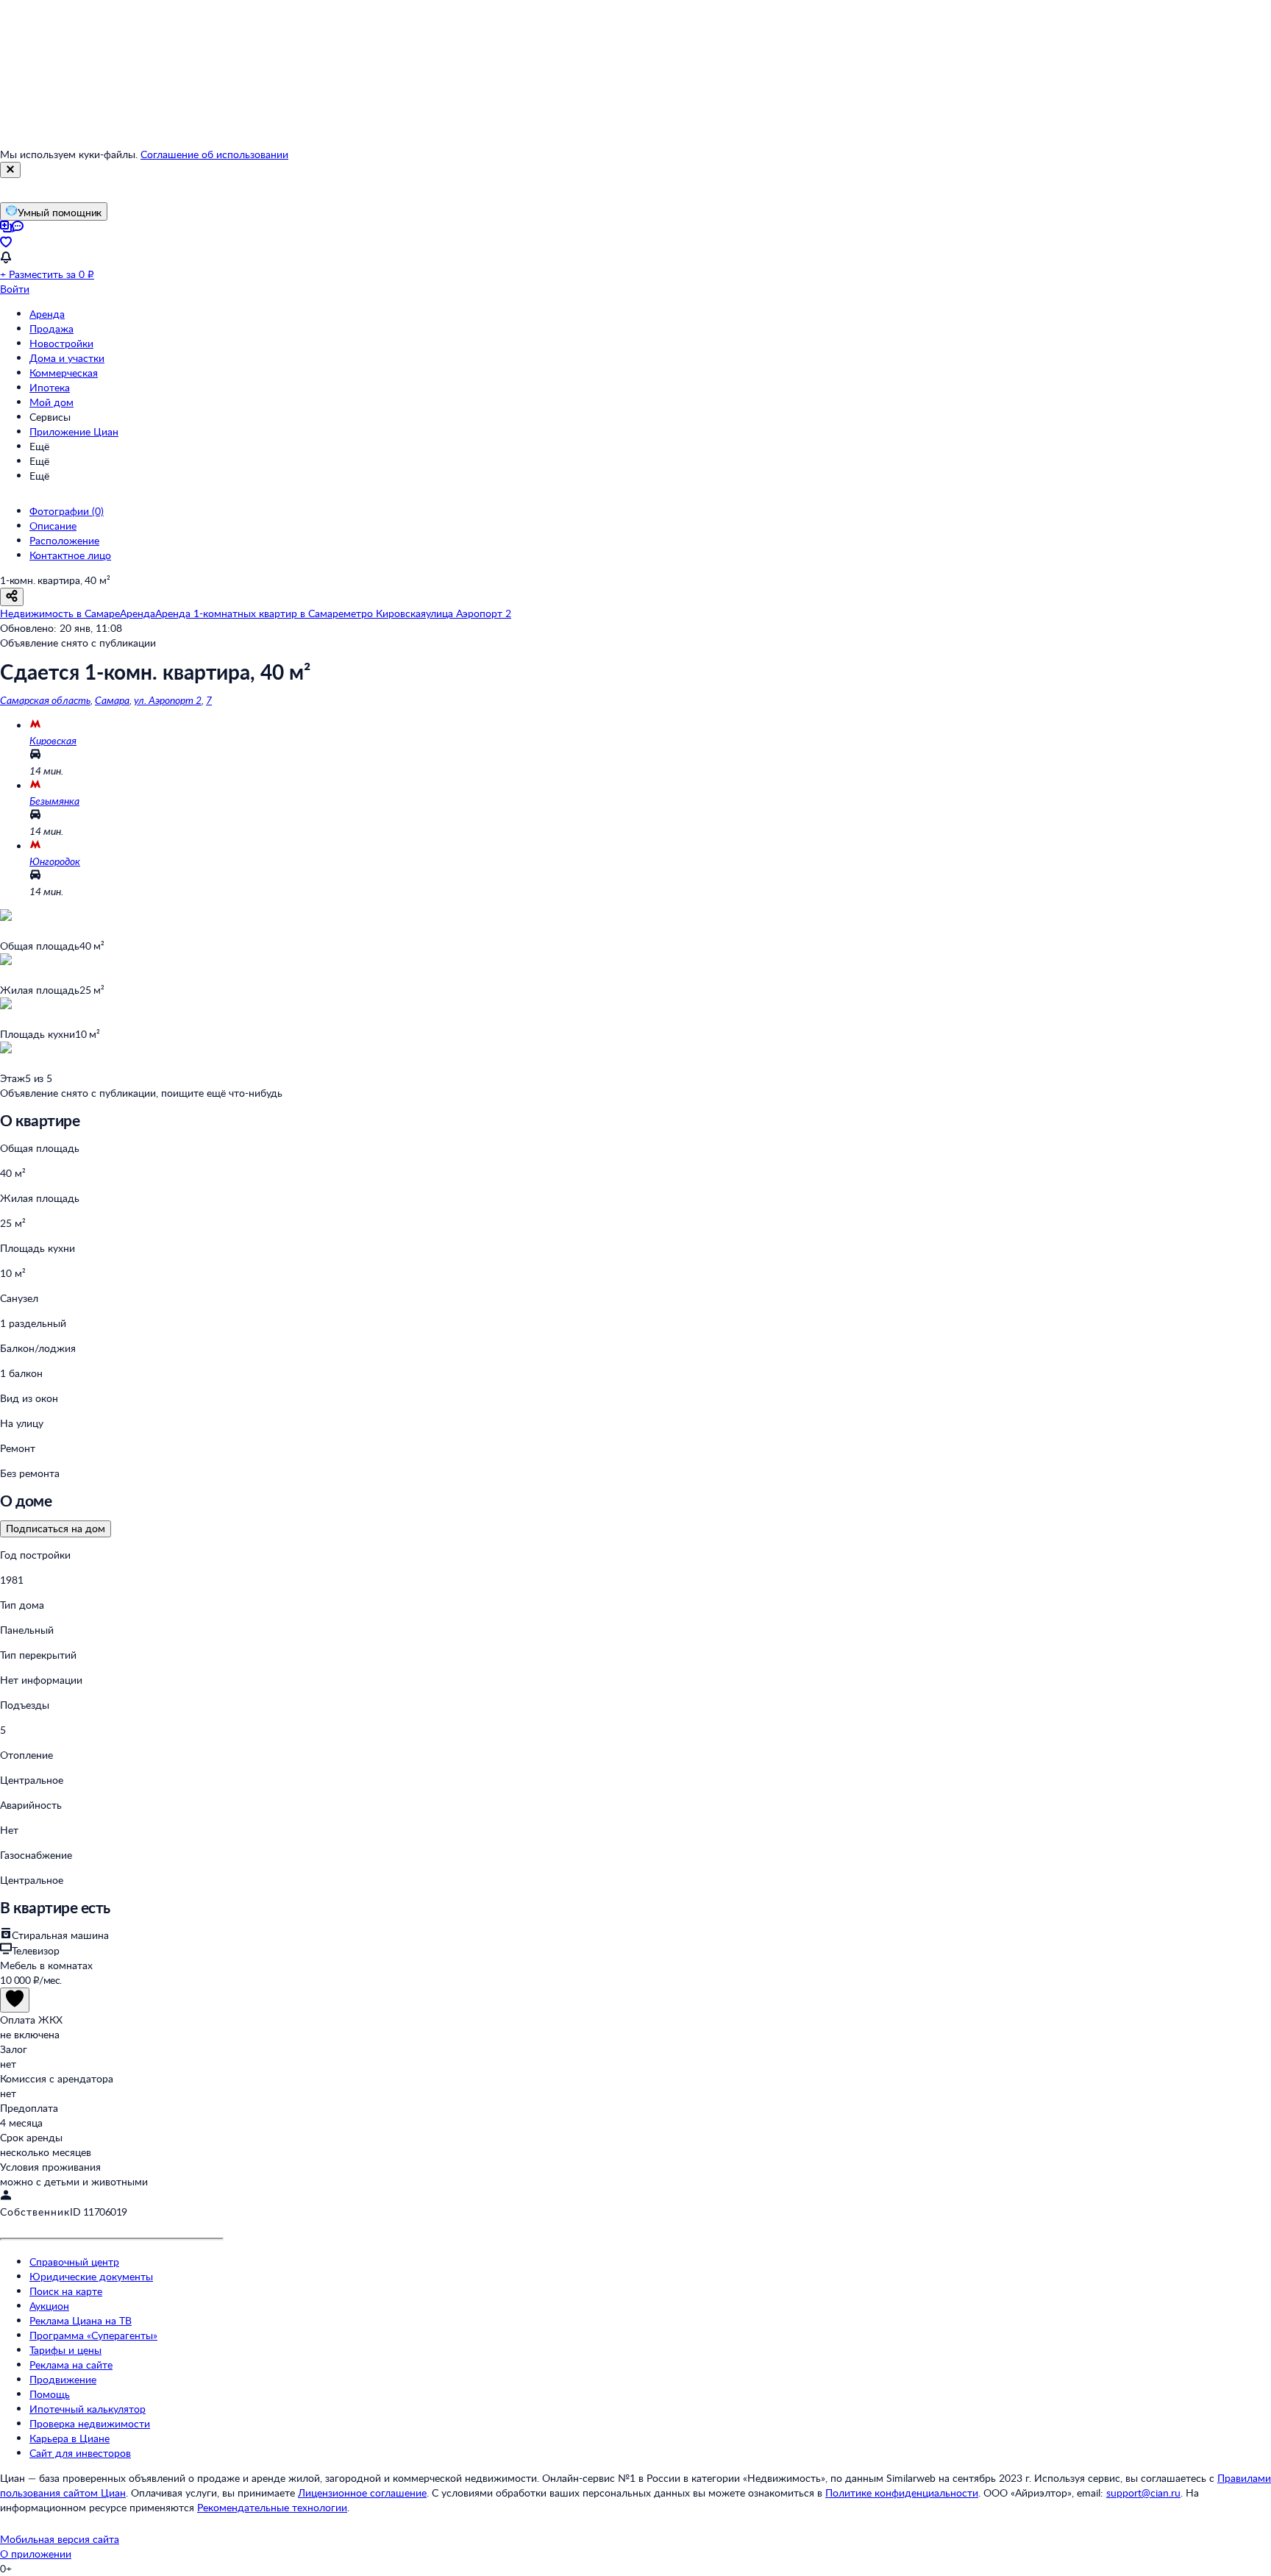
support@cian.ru (1143, 2493)
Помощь (50, 2394)
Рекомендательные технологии (272, 2507)
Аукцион (49, 2306)
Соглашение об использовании (214, 154)
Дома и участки (67, 358)
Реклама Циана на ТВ (81, 2320)
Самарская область (45, 700)
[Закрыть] (10, 170)
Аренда (47, 314)
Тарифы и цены (65, 2350)
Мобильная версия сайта (60, 2539)
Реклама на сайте (71, 2365)
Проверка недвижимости (90, 2423)
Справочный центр (74, 2262)
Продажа (51, 328)
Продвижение (63, 2379)
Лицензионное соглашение (362, 2493)
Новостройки (61, 343)
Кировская (53, 740)
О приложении (36, 2554)
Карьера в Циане (70, 2438)
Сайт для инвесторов (80, 2453)
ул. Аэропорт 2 (168, 700)
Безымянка (54, 801)
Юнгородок (55, 861)
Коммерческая (64, 373)
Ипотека (50, 387)
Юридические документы (91, 2276)
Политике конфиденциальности (902, 2493)
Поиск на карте (66, 2291)
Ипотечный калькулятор (88, 2409)
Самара (112, 700)
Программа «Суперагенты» (93, 2335)
